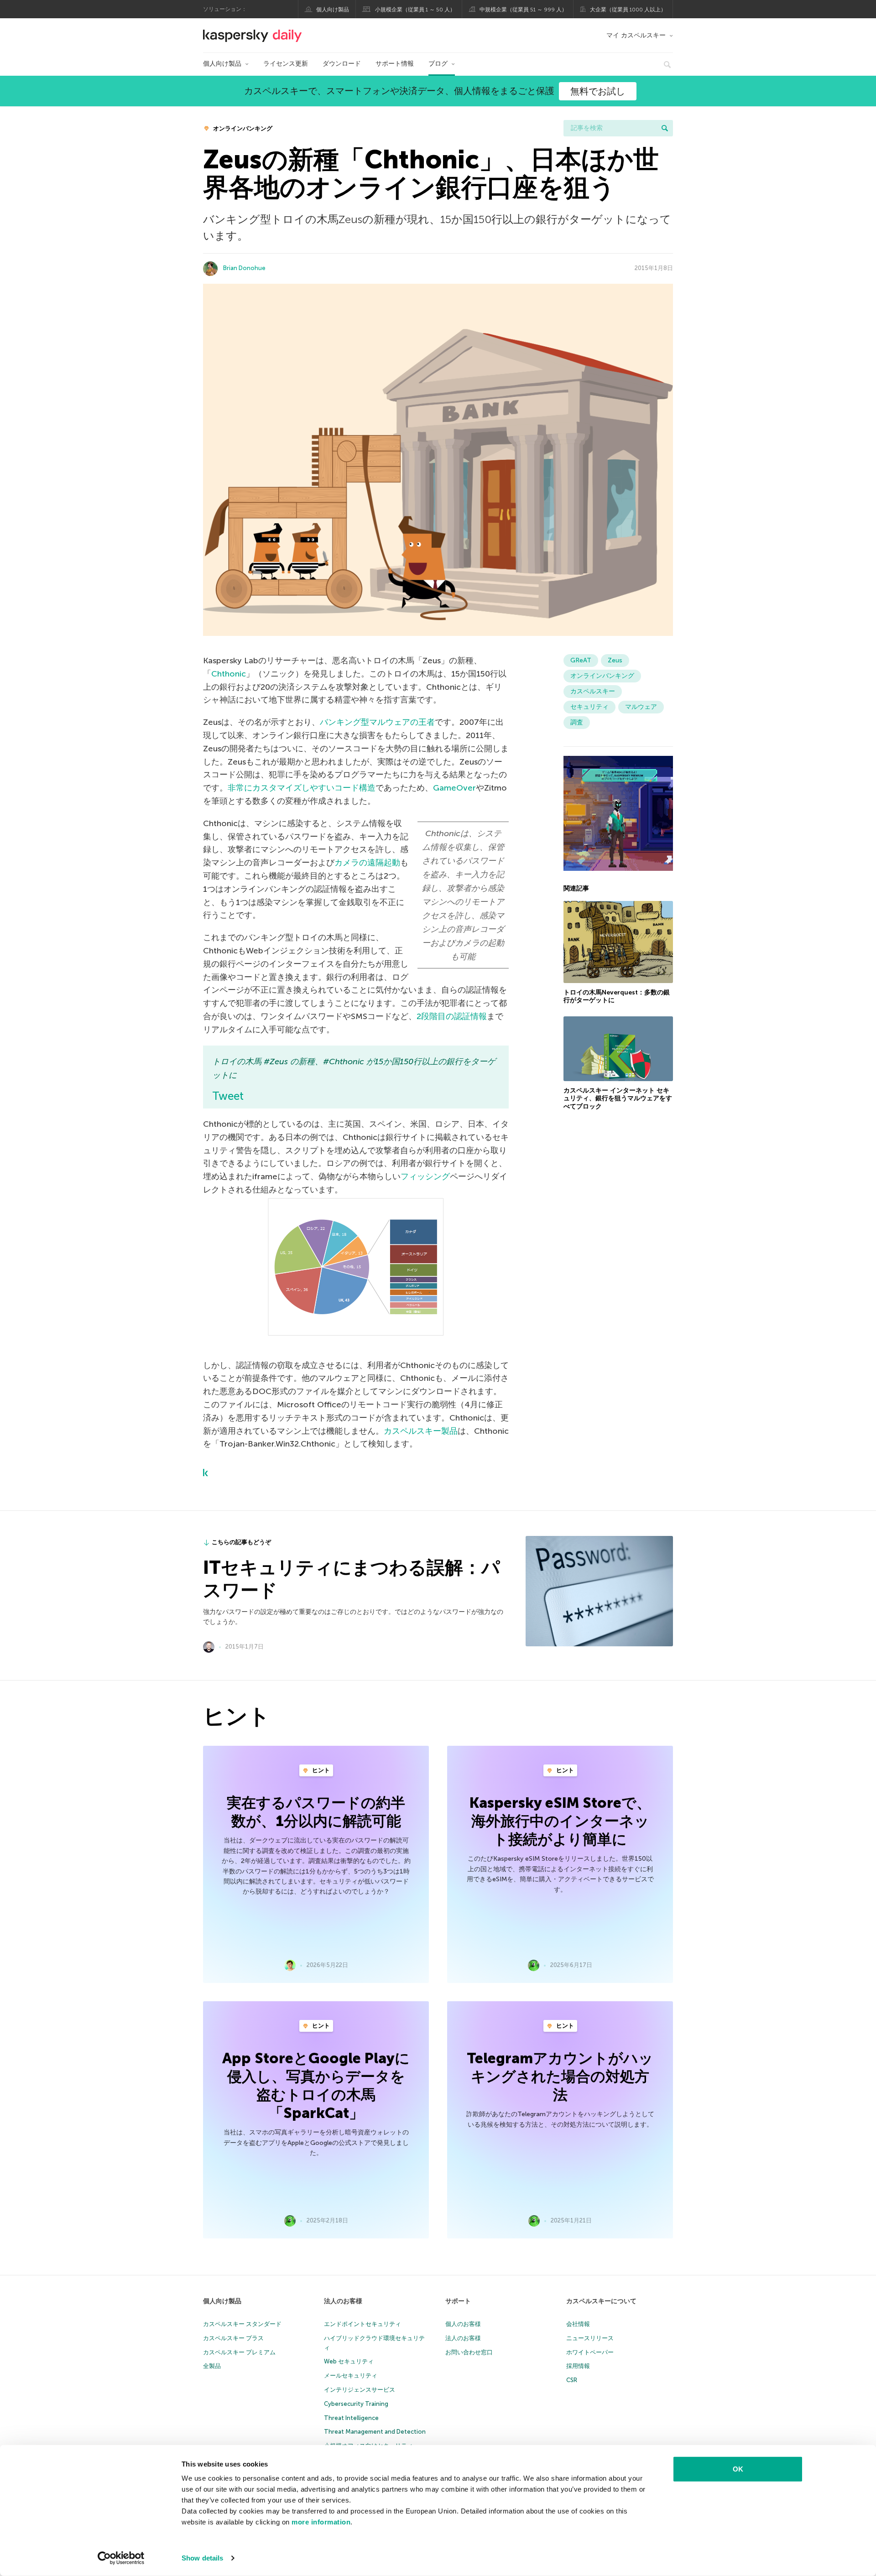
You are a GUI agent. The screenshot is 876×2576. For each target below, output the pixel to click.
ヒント (320, 1770)
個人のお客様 (463, 2324)
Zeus (615, 660)
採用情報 (578, 2366)
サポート (458, 2301)
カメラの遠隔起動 (367, 863)
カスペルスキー (593, 691)
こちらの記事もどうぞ (241, 1542)
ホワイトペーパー (590, 2352)
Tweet (228, 1096)
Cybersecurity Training (356, 2404)
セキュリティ (589, 707)
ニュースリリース (590, 2338)
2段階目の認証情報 (452, 1016)
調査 (577, 722)
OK (738, 2469)
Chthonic (229, 674)
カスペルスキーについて (601, 2301)
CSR (572, 2380)
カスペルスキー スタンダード (242, 2324)
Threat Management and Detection (375, 2432)
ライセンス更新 (286, 64)
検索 (665, 128)
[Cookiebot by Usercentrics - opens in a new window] (121, 2558)
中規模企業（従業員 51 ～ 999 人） (523, 10)
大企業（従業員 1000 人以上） (628, 10)
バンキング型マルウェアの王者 (377, 722)
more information (321, 2522)
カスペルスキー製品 (421, 1431)
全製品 (212, 2366)
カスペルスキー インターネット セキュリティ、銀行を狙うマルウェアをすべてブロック (618, 1098)
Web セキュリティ (349, 2361)
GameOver (454, 788)
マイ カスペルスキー (636, 35)
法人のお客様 (343, 2301)
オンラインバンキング (242, 128)
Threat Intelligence (351, 2418)
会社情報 (578, 2324)
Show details (202, 2558)
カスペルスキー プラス (233, 2338)
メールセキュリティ (351, 2376)
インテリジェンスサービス (360, 2390)
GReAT (581, 660)
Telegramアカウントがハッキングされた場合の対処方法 (560, 2076)
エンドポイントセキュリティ (362, 2324)
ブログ (438, 64)
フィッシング (425, 1176)
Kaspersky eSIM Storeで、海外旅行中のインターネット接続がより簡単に (560, 1821)
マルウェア (641, 707)
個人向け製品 (333, 10)
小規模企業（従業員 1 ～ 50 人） (415, 10)
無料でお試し (598, 91)
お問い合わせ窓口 (469, 2352)
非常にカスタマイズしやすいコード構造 (302, 788)
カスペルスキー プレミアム (239, 2352)
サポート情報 (395, 64)
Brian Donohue (244, 268)
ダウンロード (342, 64)
